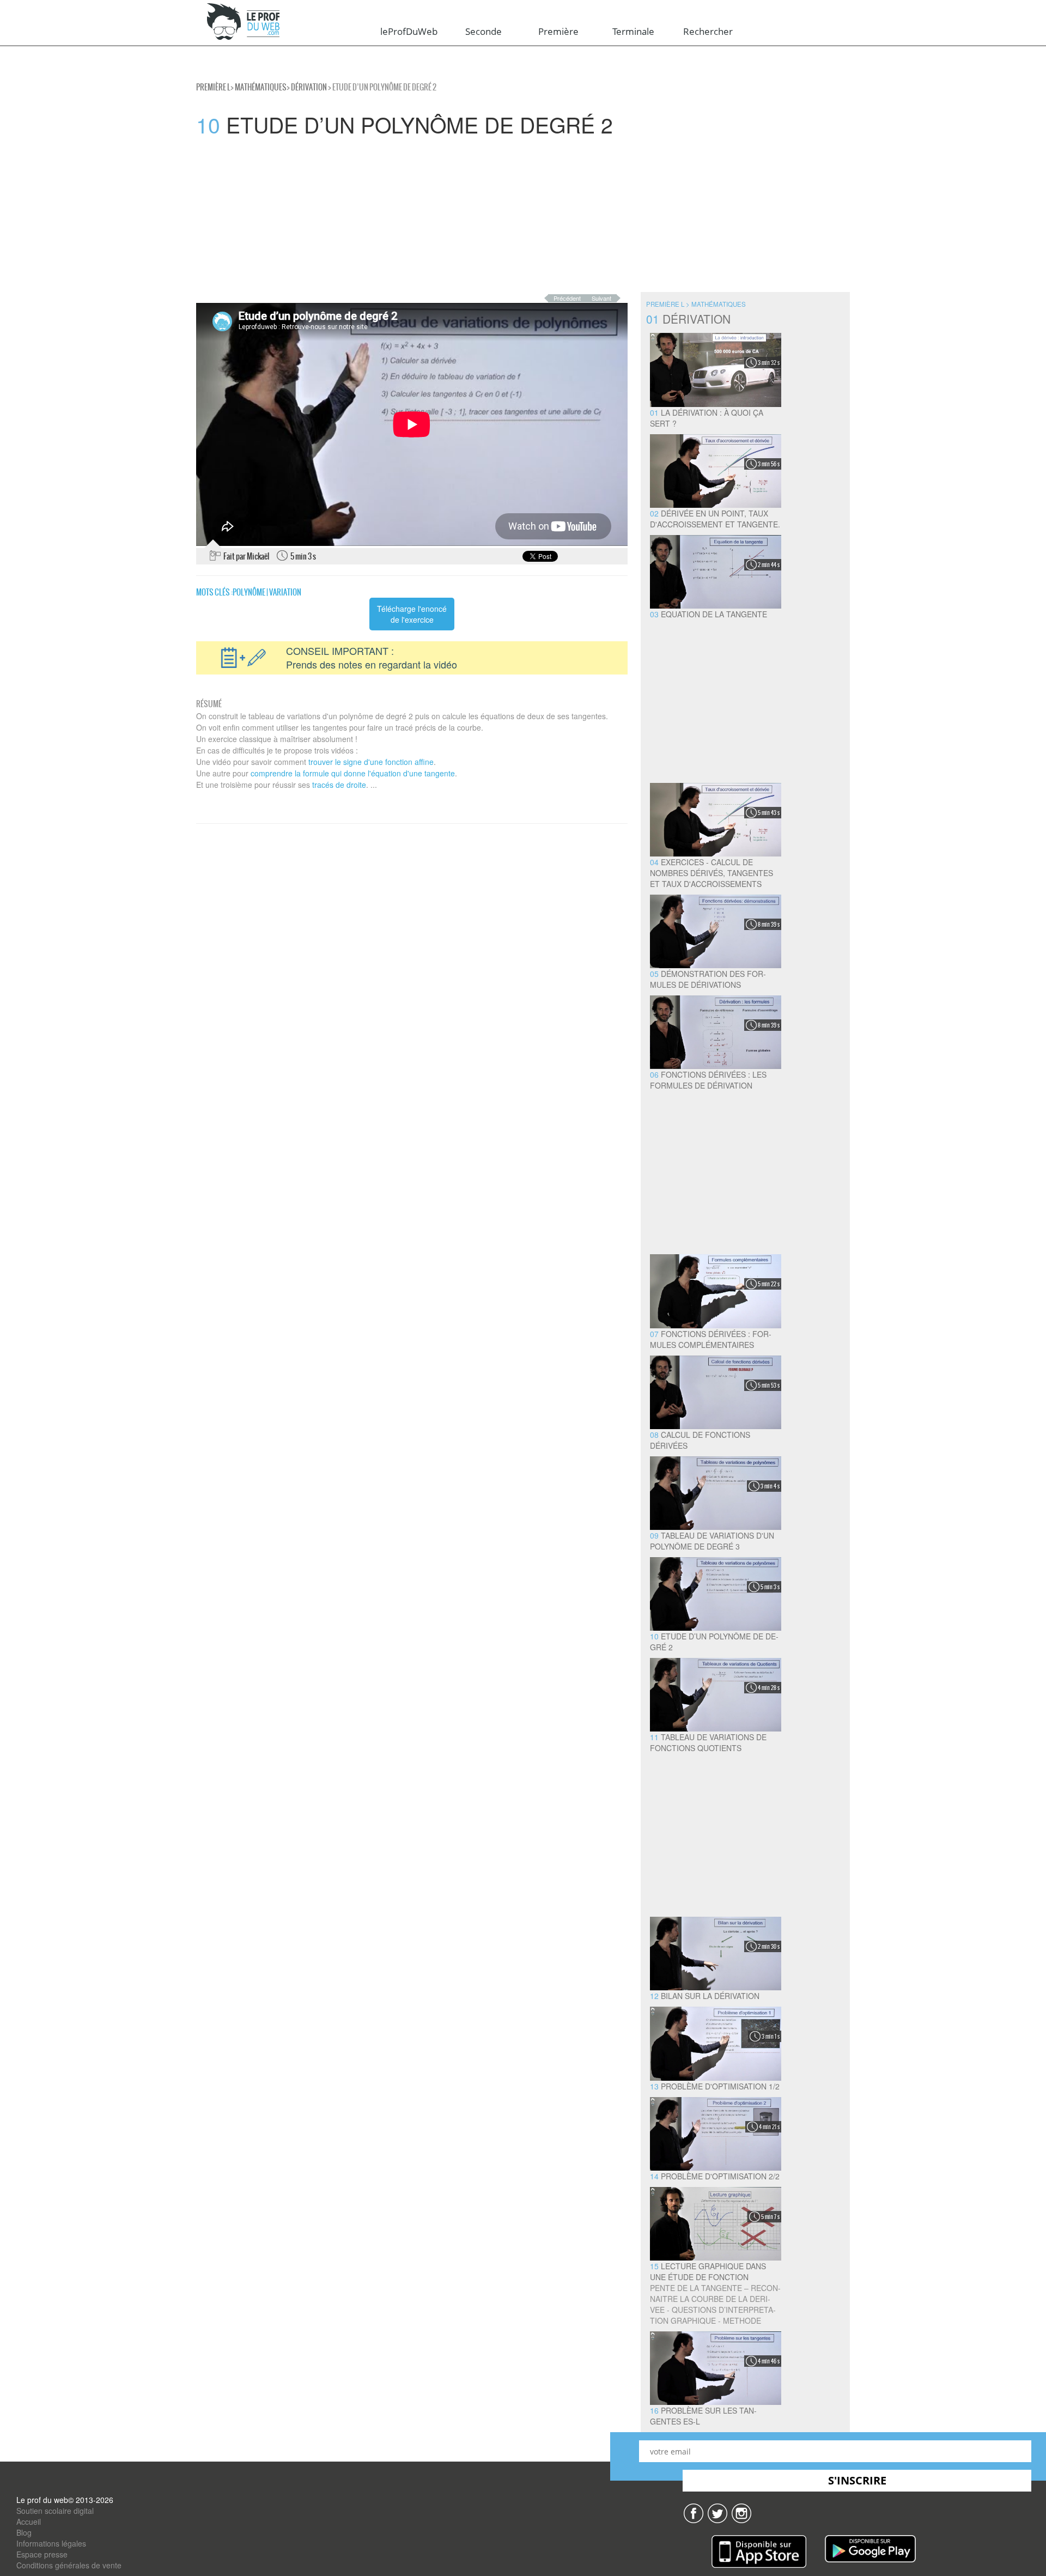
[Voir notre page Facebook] (694, 2512)
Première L (213, 87)
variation (285, 592)
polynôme (249, 592)
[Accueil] (244, 22)
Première (558, 31)
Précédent (567, 298)
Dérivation (309, 87)
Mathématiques (261, 87)
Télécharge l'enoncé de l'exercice (412, 614)
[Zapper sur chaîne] (741, 2512)
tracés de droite (339, 785)
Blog (24, 2532)
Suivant (601, 298)
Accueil (29, 2522)
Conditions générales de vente (69, 2565)
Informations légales (51, 2543)
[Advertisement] (327, 216)
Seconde (484, 31)
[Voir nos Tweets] (717, 2512)
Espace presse (42, 2554)
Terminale (633, 31)
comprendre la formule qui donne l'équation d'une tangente (353, 773)
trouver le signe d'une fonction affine (371, 762)
